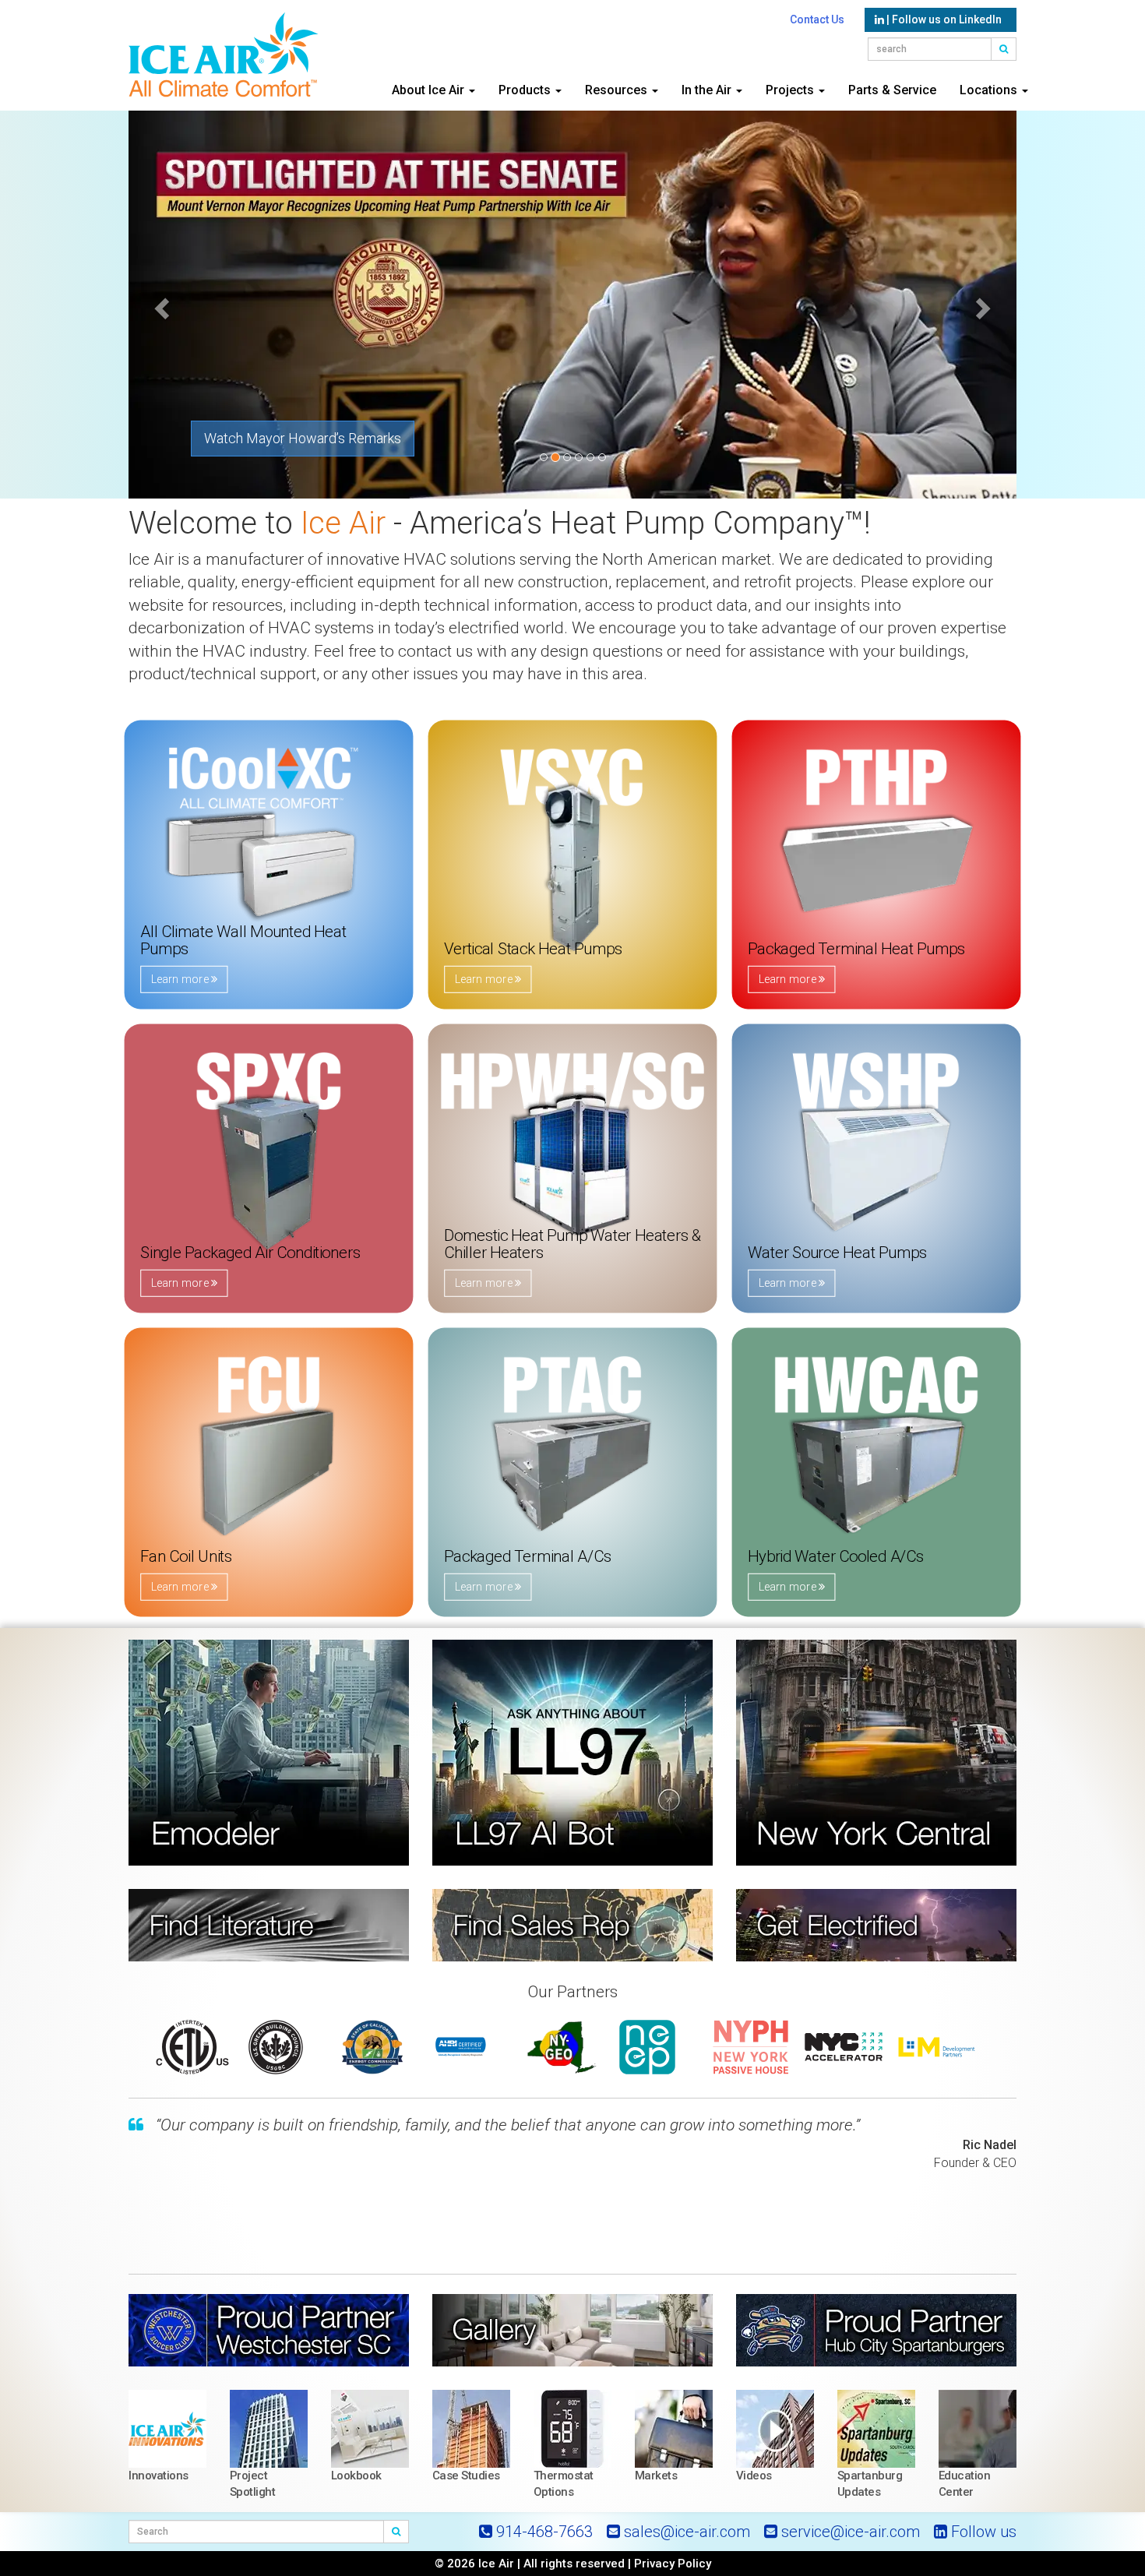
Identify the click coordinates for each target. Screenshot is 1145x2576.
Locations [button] (990, 90)
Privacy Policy (673, 2564)
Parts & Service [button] (892, 90)
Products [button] (526, 90)
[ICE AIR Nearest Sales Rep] (572, 1925)
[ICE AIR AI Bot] (572, 1753)
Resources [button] (618, 90)
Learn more (189, 979)
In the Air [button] (708, 90)
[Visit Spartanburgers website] (876, 2330)
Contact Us (817, 19)
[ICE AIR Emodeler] (269, 1753)
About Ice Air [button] (430, 90)
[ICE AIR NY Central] (876, 1753)
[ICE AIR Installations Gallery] (572, 2330)
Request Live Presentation (284, 438)
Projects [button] (791, 90)
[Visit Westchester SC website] (269, 2330)
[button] (1004, 49)
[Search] (396, 2532)
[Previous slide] (160, 304)
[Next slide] (985, 304)
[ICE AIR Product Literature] (269, 1925)
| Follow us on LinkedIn (943, 19)
